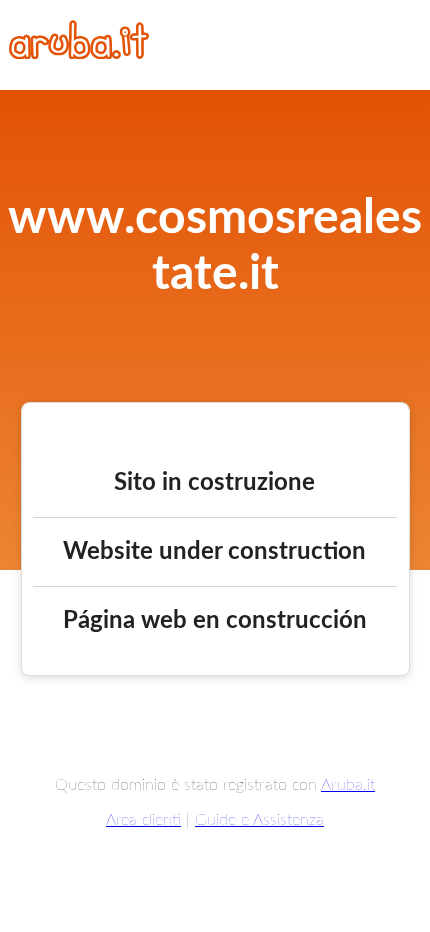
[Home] (79, 54)
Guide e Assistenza (259, 820)
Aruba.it (348, 785)
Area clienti (143, 820)
